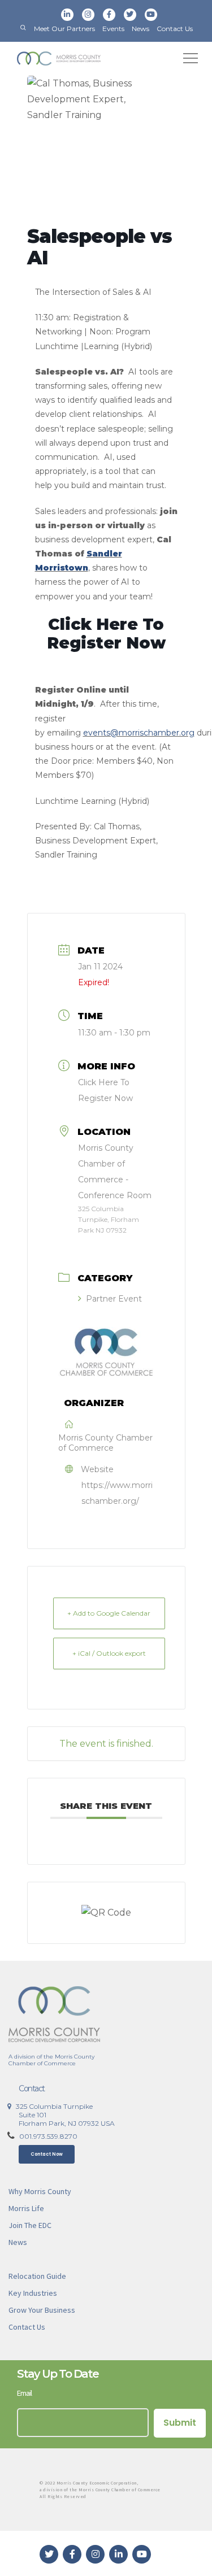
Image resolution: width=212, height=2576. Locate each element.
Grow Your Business (42, 2310)
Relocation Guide (37, 2276)
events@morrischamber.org (139, 733)
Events (113, 29)
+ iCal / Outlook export (109, 1653)
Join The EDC (30, 2225)
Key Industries (33, 2293)
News (140, 29)
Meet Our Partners (64, 29)
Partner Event (114, 1299)
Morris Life (26, 2208)
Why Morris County (40, 2191)
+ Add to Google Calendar (109, 1613)
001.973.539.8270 (48, 2136)
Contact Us (175, 29)
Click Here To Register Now (106, 634)
